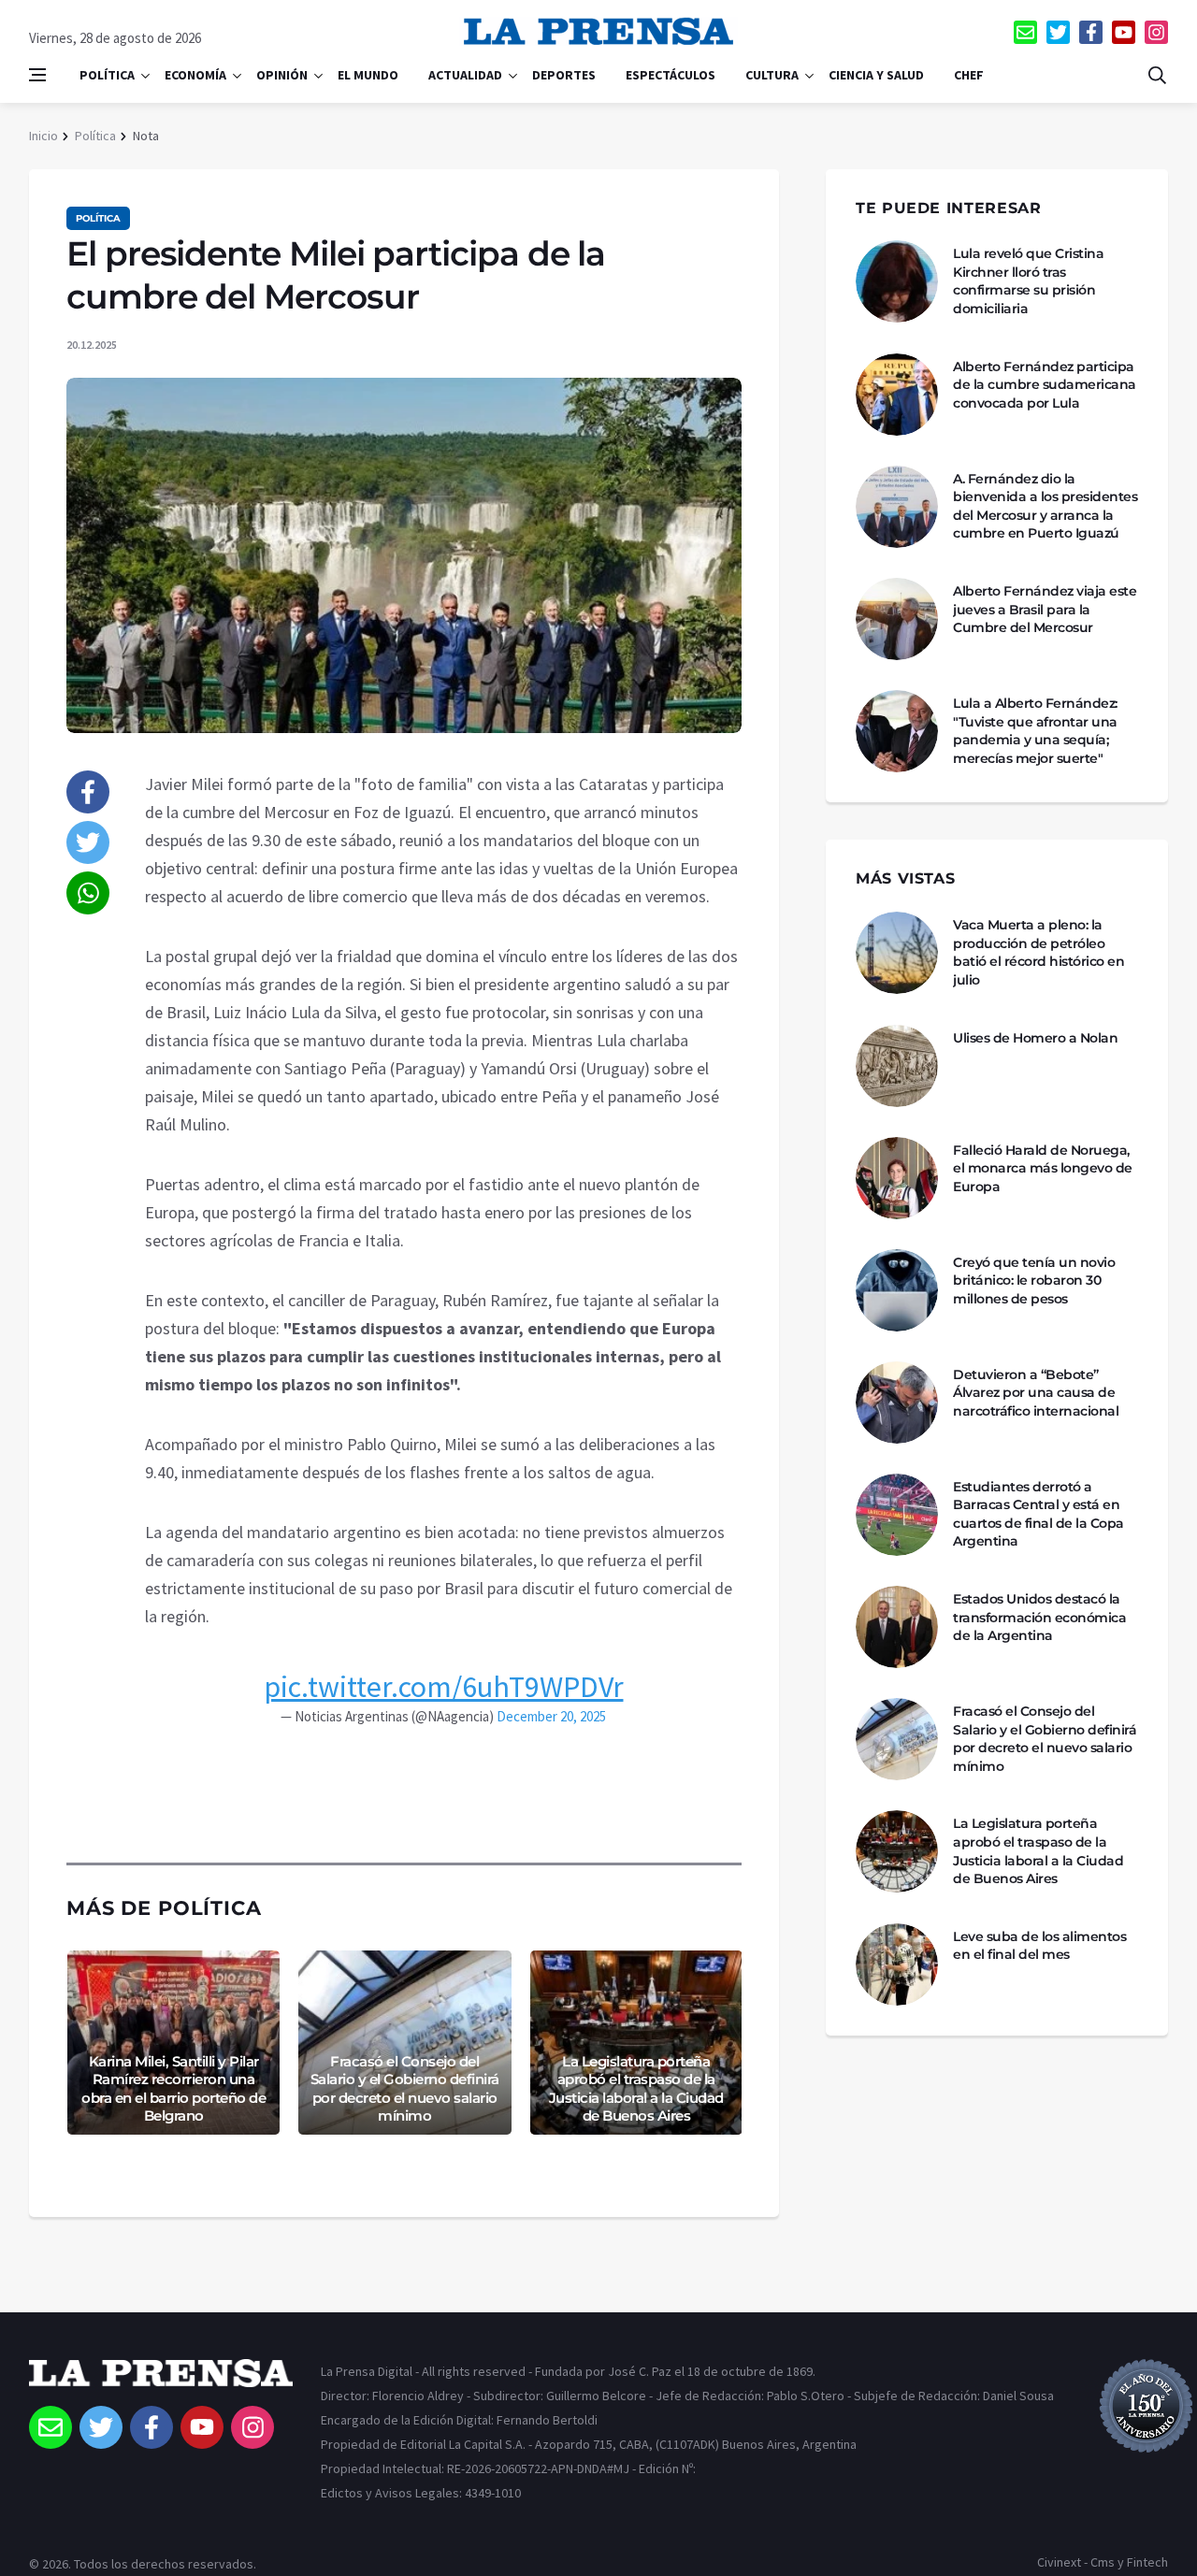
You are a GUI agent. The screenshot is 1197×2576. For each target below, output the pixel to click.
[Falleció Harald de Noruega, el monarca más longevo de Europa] (897, 1178)
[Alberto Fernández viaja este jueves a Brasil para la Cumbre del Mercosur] (897, 619)
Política (107, 75)
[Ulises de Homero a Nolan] (897, 1066)
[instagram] (1156, 32)
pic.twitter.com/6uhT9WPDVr (444, 1687)
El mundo (368, 75)
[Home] (161, 2382)
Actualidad (465, 75)
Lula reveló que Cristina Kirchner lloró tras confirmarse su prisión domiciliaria (1028, 281)
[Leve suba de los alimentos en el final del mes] (897, 1964)
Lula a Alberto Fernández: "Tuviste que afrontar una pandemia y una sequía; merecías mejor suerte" (1035, 731)
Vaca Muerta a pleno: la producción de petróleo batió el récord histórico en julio (1038, 952)
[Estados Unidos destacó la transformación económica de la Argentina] (897, 1627)
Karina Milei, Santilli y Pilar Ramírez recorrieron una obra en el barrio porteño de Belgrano (173, 2089)
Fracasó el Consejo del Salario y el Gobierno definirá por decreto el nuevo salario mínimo (405, 2089)
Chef (969, 75)
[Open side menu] (37, 75)
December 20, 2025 (551, 1716)
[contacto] (1025, 32)
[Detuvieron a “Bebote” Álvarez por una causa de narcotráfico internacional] (897, 1403)
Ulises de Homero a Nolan (1035, 1038)
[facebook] (1091, 32)
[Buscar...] (1157, 75)
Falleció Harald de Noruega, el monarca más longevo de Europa (1043, 1168)
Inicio (43, 136)
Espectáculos (671, 75)
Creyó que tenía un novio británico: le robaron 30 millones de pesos (1034, 1281)
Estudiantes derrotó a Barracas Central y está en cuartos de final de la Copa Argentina (1038, 1514)
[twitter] (1058, 32)
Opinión (282, 75)
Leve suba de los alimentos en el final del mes (1039, 1946)
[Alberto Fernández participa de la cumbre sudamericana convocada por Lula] (897, 395)
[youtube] (1124, 32)
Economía (195, 75)
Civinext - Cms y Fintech (1103, 2562)
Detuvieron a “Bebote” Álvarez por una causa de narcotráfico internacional (1036, 1393)
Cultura (772, 75)
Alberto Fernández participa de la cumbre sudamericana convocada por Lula (1045, 385)
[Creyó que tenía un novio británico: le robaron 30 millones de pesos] (897, 1290)
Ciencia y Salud (876, 75)
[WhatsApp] (88, 893)
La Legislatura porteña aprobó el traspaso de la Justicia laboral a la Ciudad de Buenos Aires (636, 2089)
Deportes (564, 75)
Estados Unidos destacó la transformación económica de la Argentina (1039, 1617)
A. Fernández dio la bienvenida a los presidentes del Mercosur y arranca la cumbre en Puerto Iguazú (1045, 506)
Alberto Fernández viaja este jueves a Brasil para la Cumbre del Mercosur (1045, 609)
